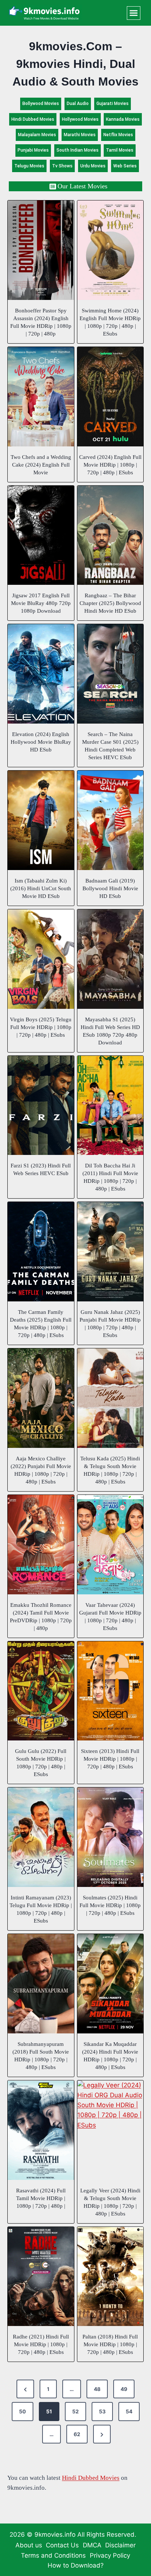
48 (97, 2389)
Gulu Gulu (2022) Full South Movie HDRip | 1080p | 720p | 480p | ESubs (41, 1763)
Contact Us (62, 2545)
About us (29, 2545)
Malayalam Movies (37, 135)
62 (77, 2434)
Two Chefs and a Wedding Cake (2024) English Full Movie (41, 465)
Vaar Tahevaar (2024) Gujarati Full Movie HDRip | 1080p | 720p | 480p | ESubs (110, 1617)
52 (75, 2411)
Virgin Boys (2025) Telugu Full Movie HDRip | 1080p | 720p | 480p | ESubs (41, 1027)
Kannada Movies (123, 119)
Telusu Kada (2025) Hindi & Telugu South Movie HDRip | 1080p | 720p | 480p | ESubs (110, 1470)
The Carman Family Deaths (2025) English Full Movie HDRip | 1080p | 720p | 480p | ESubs (41, 1324)
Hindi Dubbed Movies (33, 119)
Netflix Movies (118, 135)
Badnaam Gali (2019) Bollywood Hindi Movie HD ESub (110, 888)
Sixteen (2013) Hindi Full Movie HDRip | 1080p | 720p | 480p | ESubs (110, 1759)
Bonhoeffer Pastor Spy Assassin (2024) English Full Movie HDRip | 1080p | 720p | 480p (41, 322)
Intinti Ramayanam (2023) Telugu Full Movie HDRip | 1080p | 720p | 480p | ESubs (41, 1909)
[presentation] (41, 250)
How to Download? (76, 2565)
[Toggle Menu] (134, 13)
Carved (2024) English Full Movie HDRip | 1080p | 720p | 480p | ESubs (110, 465)
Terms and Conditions (53, 2555)
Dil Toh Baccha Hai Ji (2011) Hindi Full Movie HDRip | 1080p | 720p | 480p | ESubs (110, 1177)
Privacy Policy (110, 2555)
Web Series (125, 166)
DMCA (92, 2545)
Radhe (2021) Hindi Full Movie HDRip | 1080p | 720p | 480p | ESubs (41, 2344)
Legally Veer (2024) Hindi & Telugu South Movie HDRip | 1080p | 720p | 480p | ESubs (110, 2202)
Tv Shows (62, 166)
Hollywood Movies (80, 119)
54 (129, 2411)
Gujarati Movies (113, 104)
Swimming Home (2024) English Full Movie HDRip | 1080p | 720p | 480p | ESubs (110, 322)
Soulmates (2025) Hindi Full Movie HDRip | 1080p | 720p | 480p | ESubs (110, 1905)
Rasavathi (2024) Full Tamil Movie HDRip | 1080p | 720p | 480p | (41, 2198)
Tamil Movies (120, 150)
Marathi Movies (80, 135)
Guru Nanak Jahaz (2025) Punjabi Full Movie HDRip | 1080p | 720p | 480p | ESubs (110, 1324)
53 (102, 2411)
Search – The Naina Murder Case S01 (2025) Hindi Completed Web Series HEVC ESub (110, 746)
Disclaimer (120, 2545)
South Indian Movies (78, 150)
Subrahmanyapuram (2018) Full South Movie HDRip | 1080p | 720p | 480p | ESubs (41, 2056)
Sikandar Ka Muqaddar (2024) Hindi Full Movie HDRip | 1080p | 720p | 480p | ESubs (110, 2056)
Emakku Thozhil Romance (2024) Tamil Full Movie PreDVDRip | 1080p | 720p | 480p (41, 1617)
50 (23, 2411)
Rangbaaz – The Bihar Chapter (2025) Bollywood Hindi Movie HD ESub (110, 603)
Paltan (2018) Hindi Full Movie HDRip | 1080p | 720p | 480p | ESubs (110, 2344)
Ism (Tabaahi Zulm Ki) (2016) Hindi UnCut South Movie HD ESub (41, 888)
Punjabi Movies (33, 150)
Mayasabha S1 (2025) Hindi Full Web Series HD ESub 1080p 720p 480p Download (110, 1031)
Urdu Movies (93, 166)
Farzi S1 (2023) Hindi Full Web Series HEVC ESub (41, 1169)
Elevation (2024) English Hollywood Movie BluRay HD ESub (41, 742)
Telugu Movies (29, 166)
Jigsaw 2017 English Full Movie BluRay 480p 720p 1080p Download (41, 603)
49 (124, 2389)
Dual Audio (78, 104)
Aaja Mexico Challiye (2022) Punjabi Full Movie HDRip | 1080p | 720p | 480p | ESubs (41, 1470)
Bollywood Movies (41, 104)
